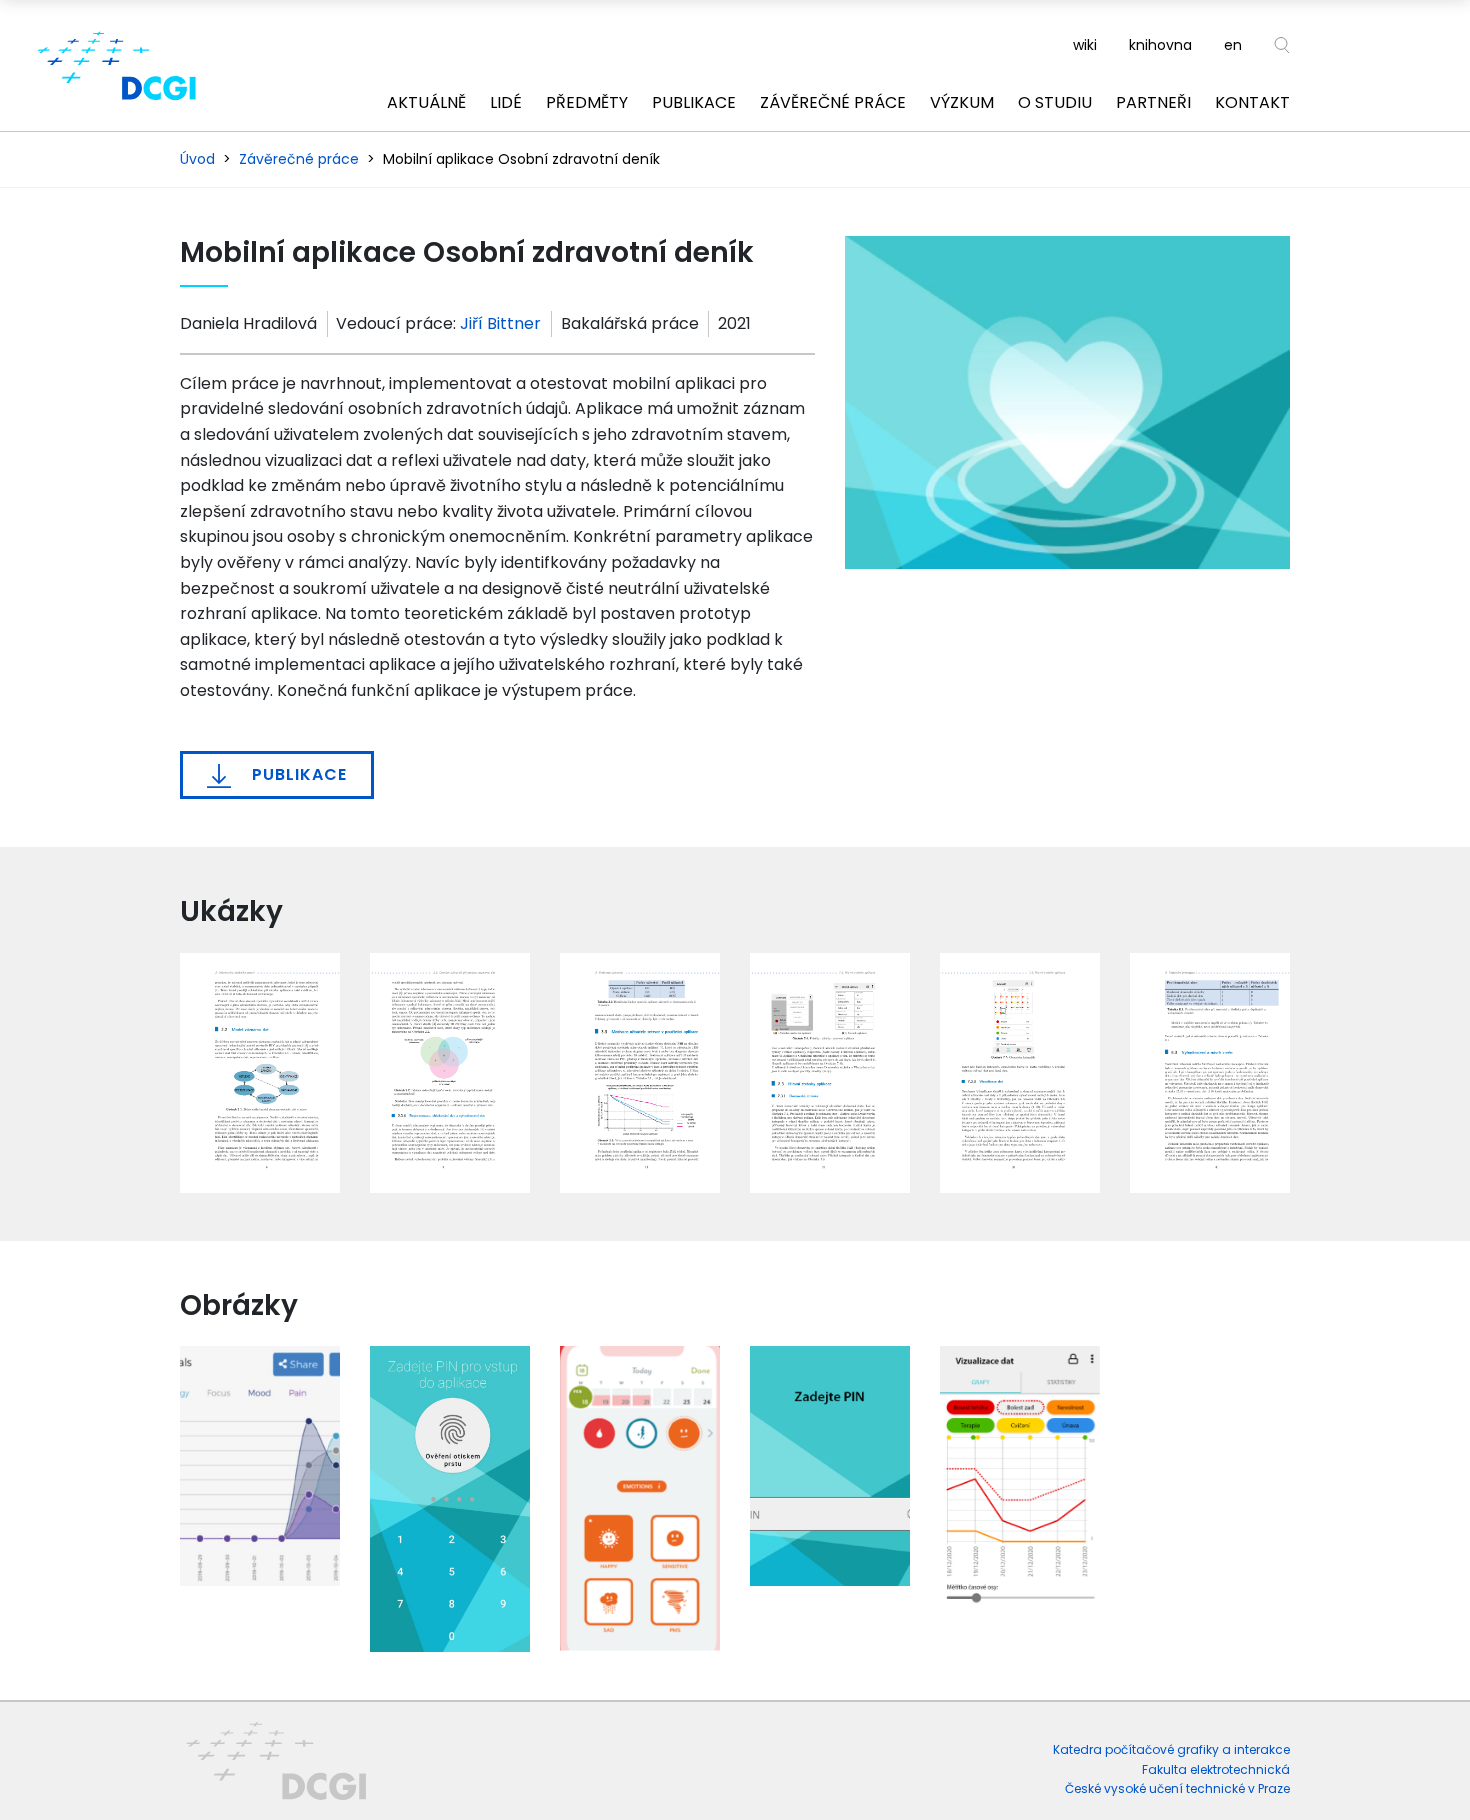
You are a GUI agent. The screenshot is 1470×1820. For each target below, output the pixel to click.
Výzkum (962, 102)
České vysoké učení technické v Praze (1177, 1788)
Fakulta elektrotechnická (1216, 1769)
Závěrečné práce (833, 102)
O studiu (1055, 102)
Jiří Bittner (500, 323)
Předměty (587, 102)
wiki (1085, 45)
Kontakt (1252, 102)
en (1233, 45)
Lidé (506, 102)
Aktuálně (426, 102)
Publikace (694, 102)
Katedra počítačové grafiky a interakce (1171, 1749)
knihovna (1160, 45)
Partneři (1153, 102)
